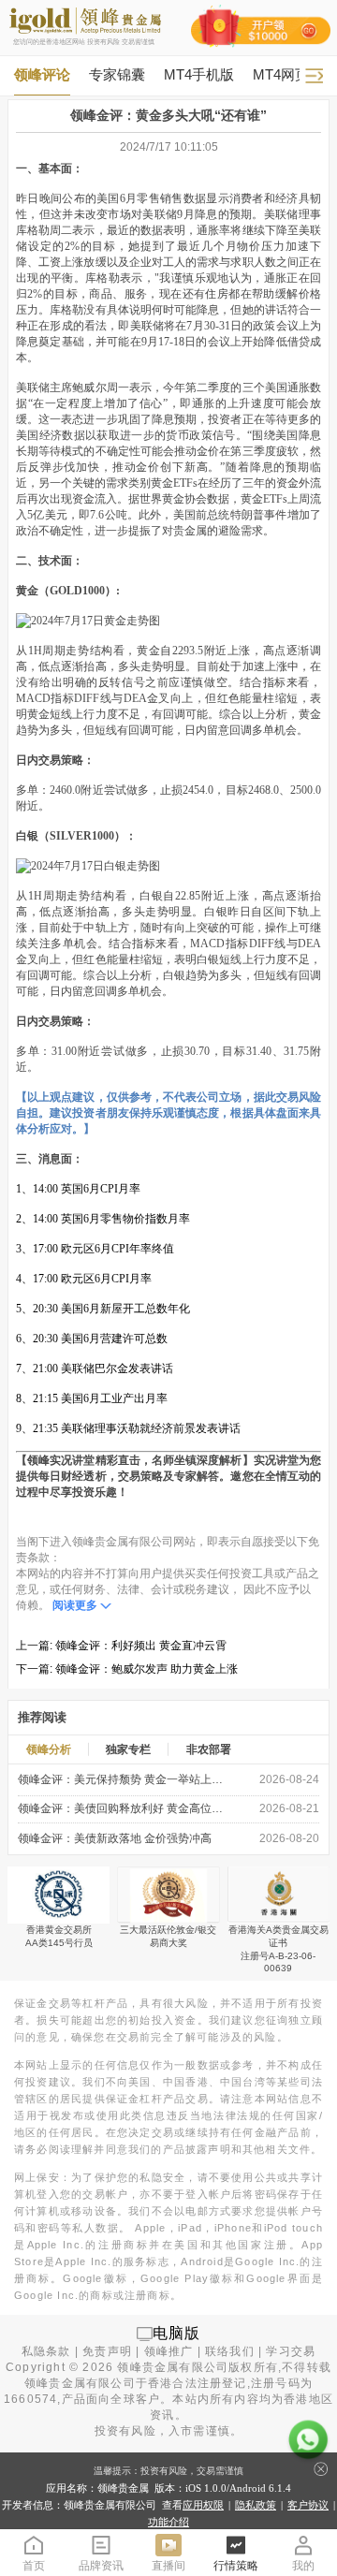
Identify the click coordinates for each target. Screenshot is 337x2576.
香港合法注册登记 (198, 2383)
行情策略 (236, 2566)
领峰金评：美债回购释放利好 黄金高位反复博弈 (124, 1808)
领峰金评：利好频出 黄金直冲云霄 (141, 1646)
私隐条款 (46, 2351)
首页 (34, 2566)
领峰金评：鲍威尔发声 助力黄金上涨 (147, 1669)
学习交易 (291, 2351)
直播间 (168, 2566)
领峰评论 (42, 74)
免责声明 (107, 2351)
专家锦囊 (117, 74)
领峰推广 (169, 2351)
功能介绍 (168, 2522)
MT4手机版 (199, 74)
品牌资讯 (101, 2566)
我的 (303, 2566)
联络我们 (230, 2351)
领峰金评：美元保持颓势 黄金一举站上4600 (124, 1779)
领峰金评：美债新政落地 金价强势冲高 (115, 1838)
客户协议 (308, 2505)
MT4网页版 (288, 74)
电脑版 (177, 2333)
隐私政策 (256, 2505)
